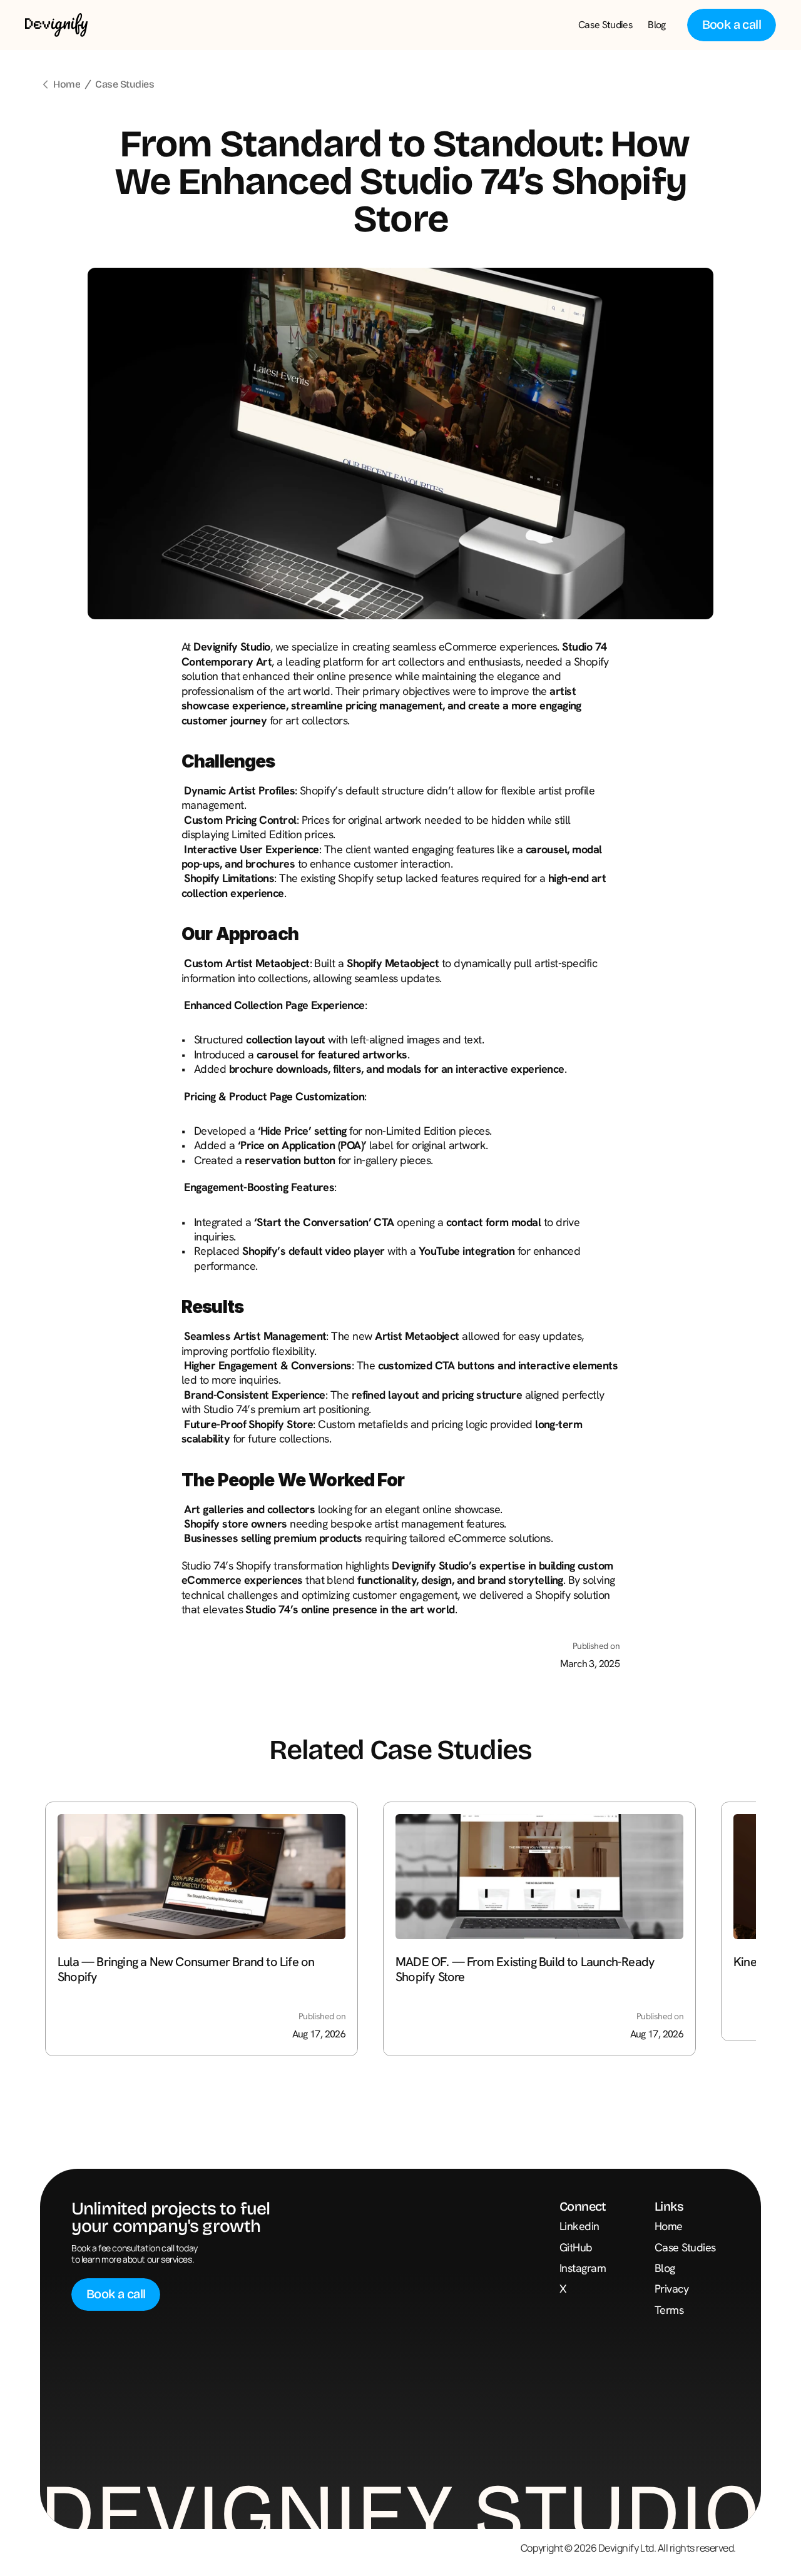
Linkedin (579, 2226)
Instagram (583, 2268)
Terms (669, 2310)
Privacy (671, 2289)
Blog (665, 2268)
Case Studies (125, 84)
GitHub (576, 2247)
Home (67, 84)
